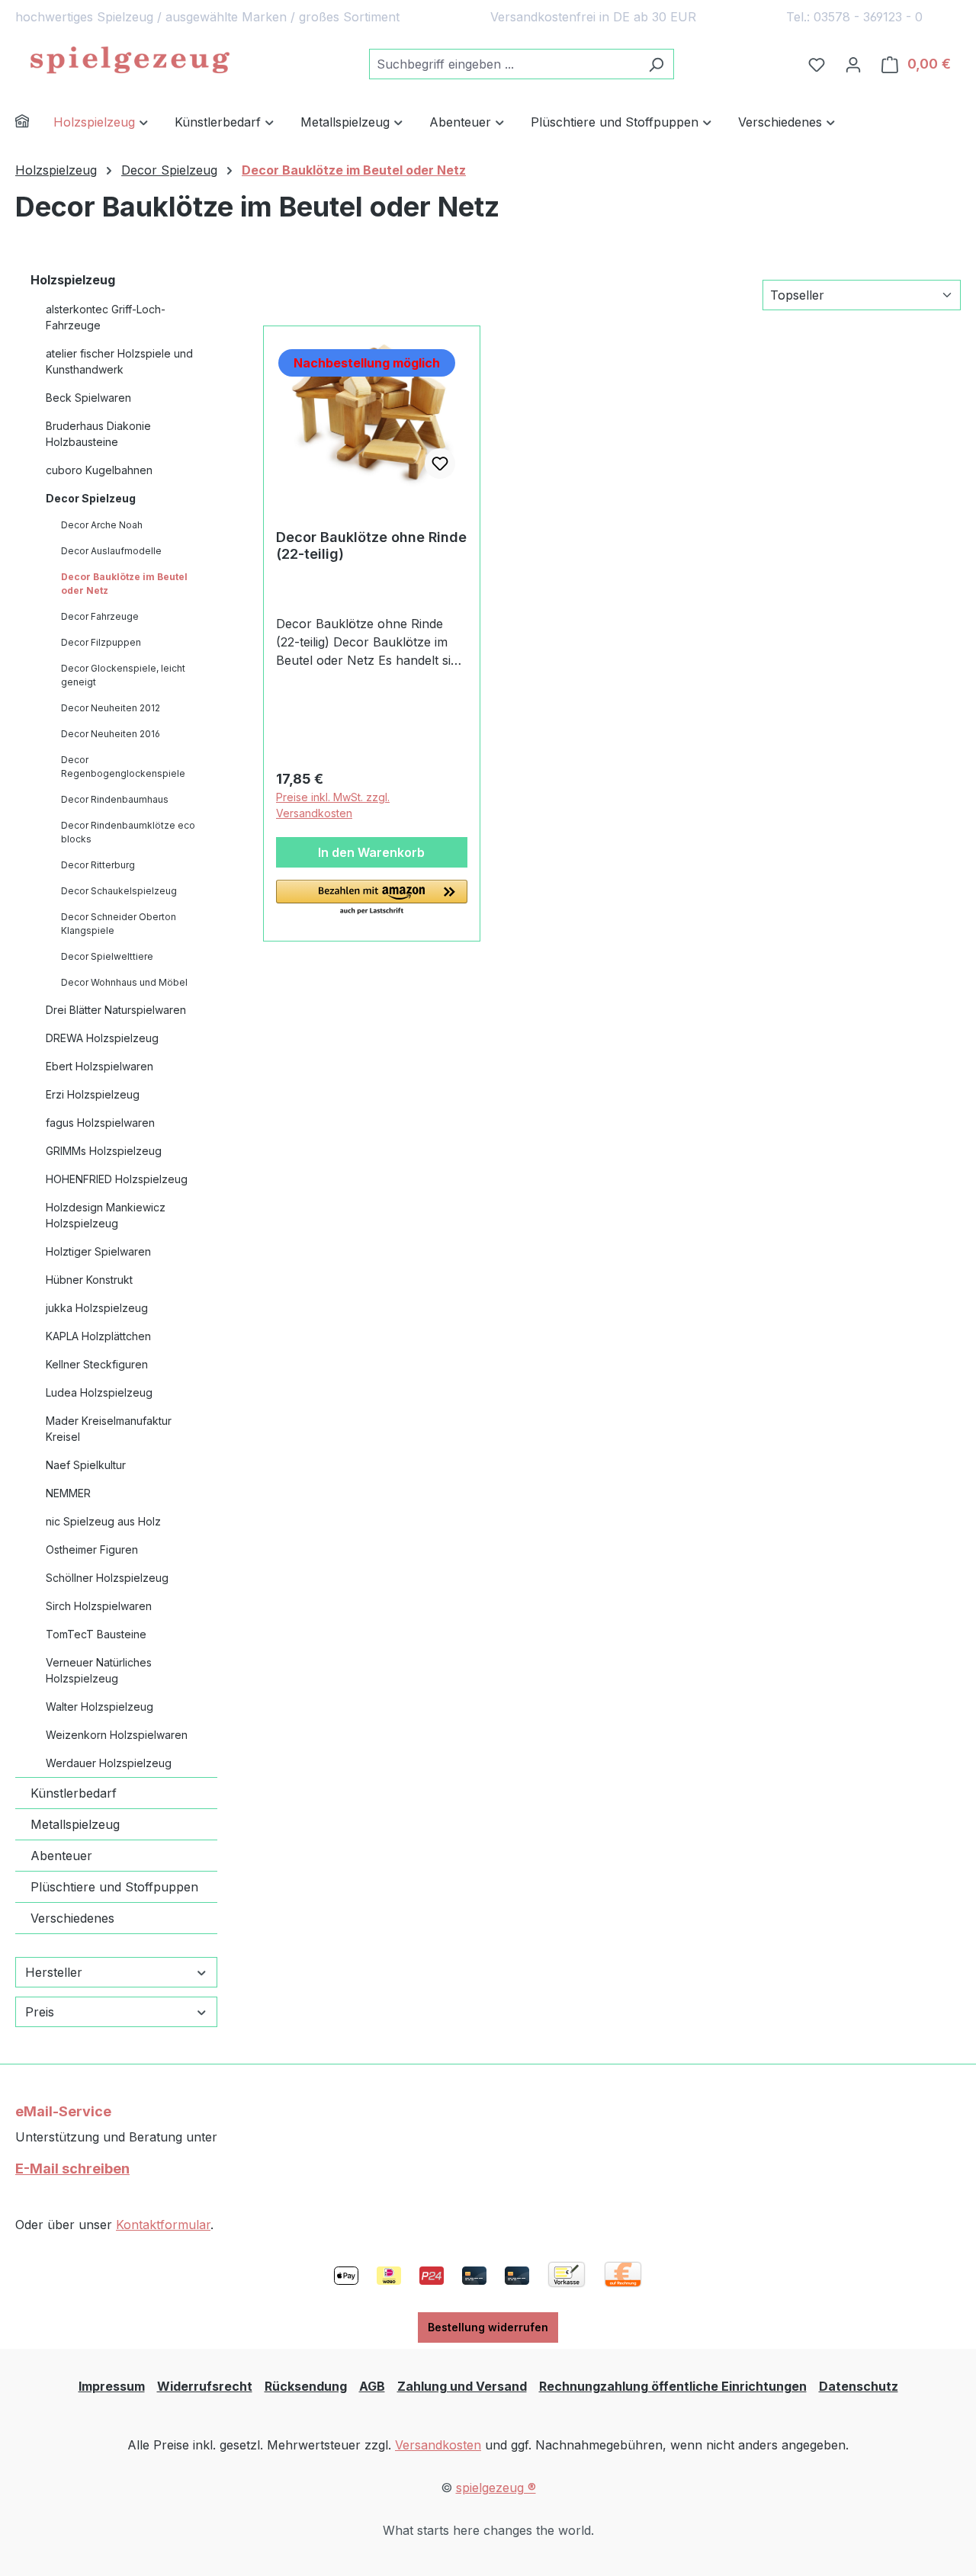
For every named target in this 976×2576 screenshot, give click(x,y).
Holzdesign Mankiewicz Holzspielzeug (106, 1215)
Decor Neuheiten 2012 (111, 708)
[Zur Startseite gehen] (130, 61)
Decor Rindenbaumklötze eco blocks (128, 832)
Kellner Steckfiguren (97, 1364)
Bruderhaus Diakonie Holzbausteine (98, 434)
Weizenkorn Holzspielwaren (117, 1735)
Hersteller (54, 1972)
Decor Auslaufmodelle (111, 551)
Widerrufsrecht (205, 2386)
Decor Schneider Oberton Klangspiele (119, 924)
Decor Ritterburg (98, 865)
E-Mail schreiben (72, 2169)
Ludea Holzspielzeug (99, 1392)
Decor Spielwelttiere (107, 956)
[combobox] (504, 64)
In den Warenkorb (371, 852)
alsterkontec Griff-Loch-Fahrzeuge (106, 317)
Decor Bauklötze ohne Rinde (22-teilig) (371, 545)
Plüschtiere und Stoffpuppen (114, 1887)
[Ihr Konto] (853, 64)
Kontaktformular (163, 2225)
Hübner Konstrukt (89, 1280)
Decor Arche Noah (102, 525)
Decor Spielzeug (91, 498)
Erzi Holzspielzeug (93, 1094)
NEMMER (68, 1493)
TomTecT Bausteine (96, 1634)
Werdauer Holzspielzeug (109, 1763)
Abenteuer (61, 1856)
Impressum (112, 2386)
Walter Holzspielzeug (100, 1707)
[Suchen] (656, 64)
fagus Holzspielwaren (100, 1123)
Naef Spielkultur (86, 1465)
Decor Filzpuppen (101, 642)
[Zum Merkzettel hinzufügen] (440, 464)
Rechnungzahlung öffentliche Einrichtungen (673, 2386)
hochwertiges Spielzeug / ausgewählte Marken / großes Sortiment (207, 17)
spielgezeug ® (496, 2488)
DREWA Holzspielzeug (102, 1038)
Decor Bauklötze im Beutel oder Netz (124, 584)
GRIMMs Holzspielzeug (104, 1151)
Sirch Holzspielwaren (99, 1606)
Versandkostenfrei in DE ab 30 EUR (593, 17)
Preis (40, 2012)
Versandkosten (438, 2445)
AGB (372, 2386)
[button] (372, 898)
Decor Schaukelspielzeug (119, 891)
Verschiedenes (72, 1918)
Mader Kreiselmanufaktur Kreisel (109, 1429)
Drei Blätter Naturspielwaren (116, 1010)
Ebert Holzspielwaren (100, 1066)
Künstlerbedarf (74, 1793)
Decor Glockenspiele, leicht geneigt (123, 675)
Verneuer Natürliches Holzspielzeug (99, 1670)
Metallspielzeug (75, 1824)
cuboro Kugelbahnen (99, 470)
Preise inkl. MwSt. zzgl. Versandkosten (333, 805)
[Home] (34, 123)
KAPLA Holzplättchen (98, 1336)
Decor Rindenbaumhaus (115, 799)
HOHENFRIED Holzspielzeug (117, 1179)
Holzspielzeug (73, 280)
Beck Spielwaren (88, 398)
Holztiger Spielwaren (98, 1251)
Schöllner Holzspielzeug (107, 1578)
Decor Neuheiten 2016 (111, 734)
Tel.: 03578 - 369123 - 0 (854, 17)
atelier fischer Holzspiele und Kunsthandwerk (119, 361)
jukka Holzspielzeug (97, 1308)
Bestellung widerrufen (488, 2327)
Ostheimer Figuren (92, 1549)
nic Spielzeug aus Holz (103, 1521)
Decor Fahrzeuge (100, 616)
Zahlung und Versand (462, 2386)
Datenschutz (859, 2386)
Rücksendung (306, 2386)
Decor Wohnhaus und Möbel (124, 982)
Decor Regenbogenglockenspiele (123, 767)
